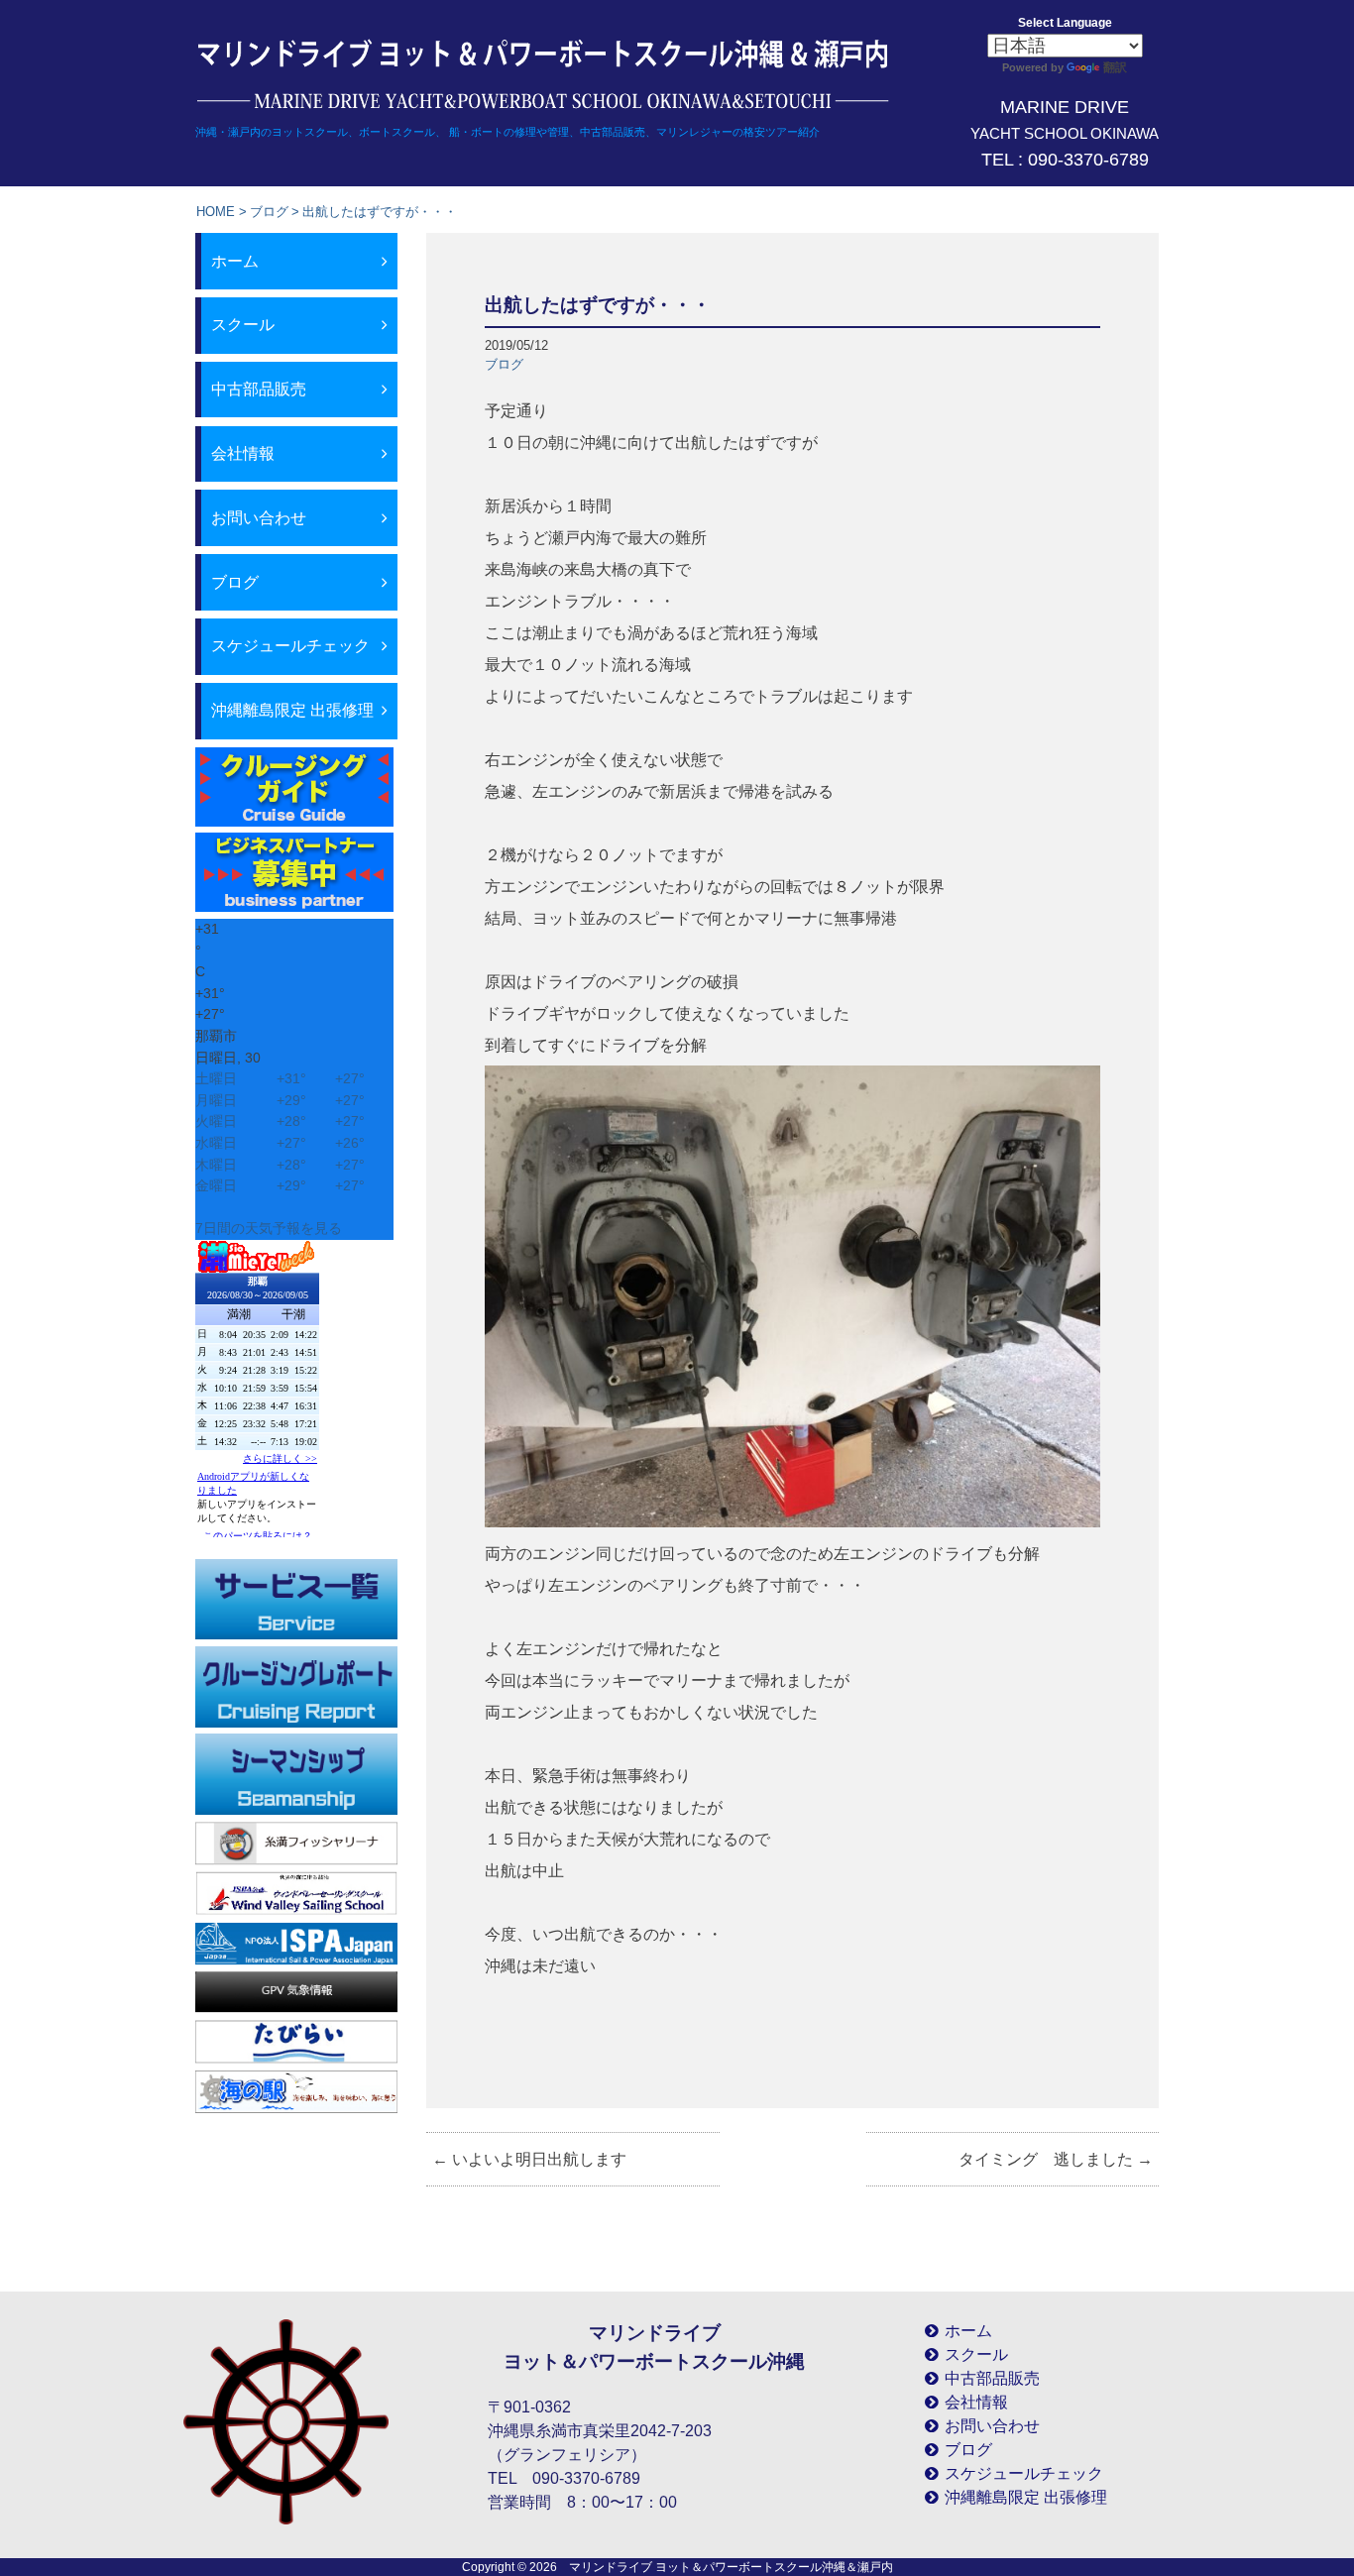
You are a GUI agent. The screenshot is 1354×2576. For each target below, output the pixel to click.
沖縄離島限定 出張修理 (292, 710)
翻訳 (1115, 67)
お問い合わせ (259, 518)
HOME (216, 212)
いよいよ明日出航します (529, 2159)
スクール (243, 325)
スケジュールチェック (290, 646)
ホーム (235, 261)
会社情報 (243, 453)
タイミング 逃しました (1056, 2159)
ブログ (269, 212)
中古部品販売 (259, 389)
